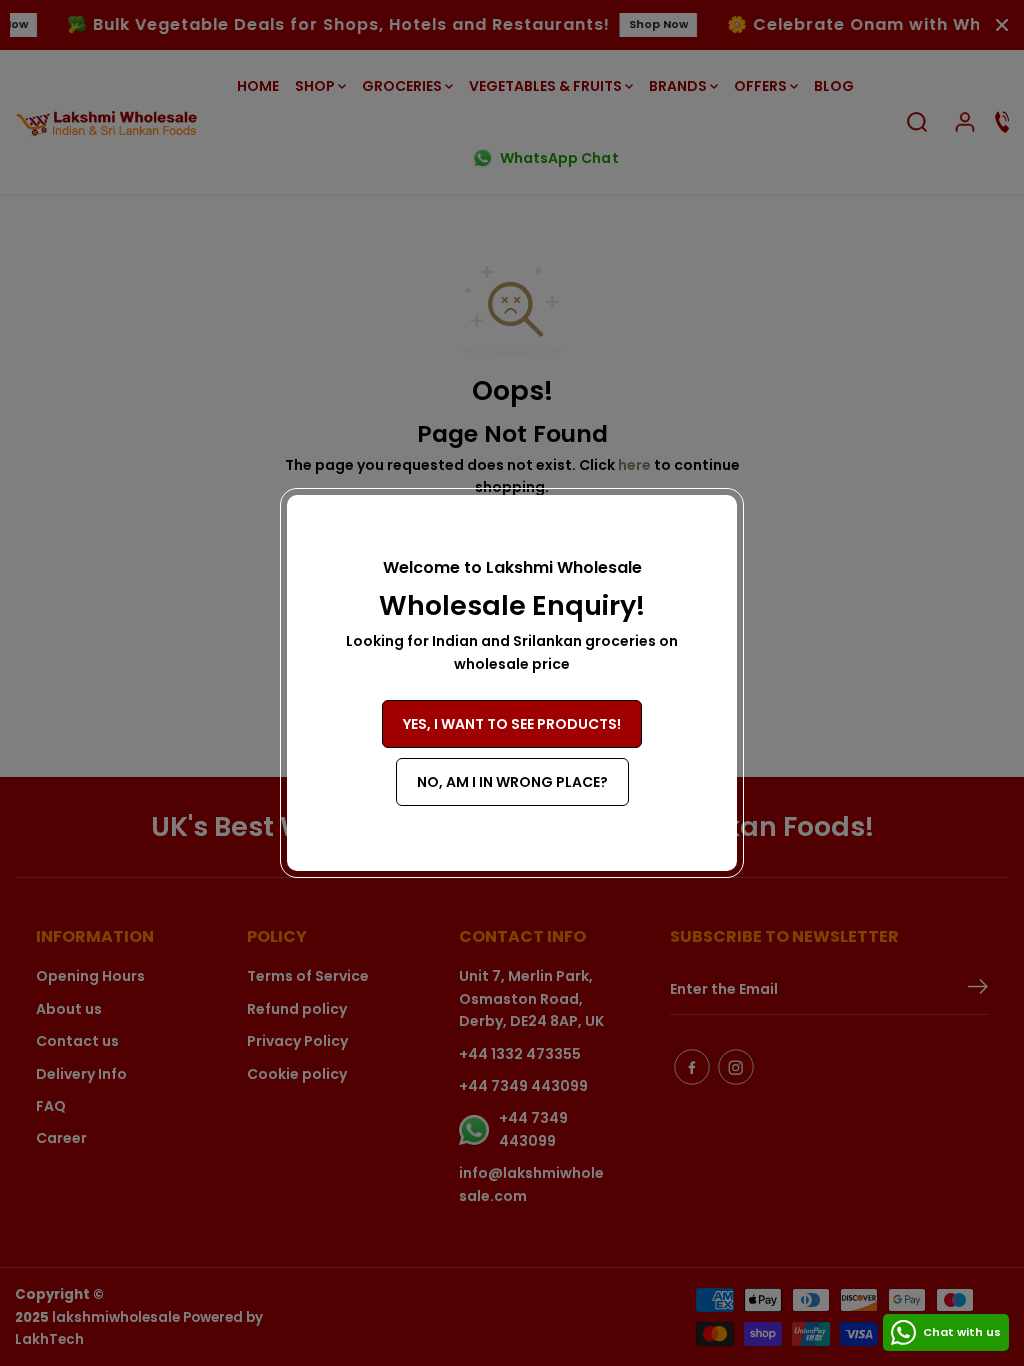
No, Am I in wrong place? (512, 782)
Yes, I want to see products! (512, 724)
